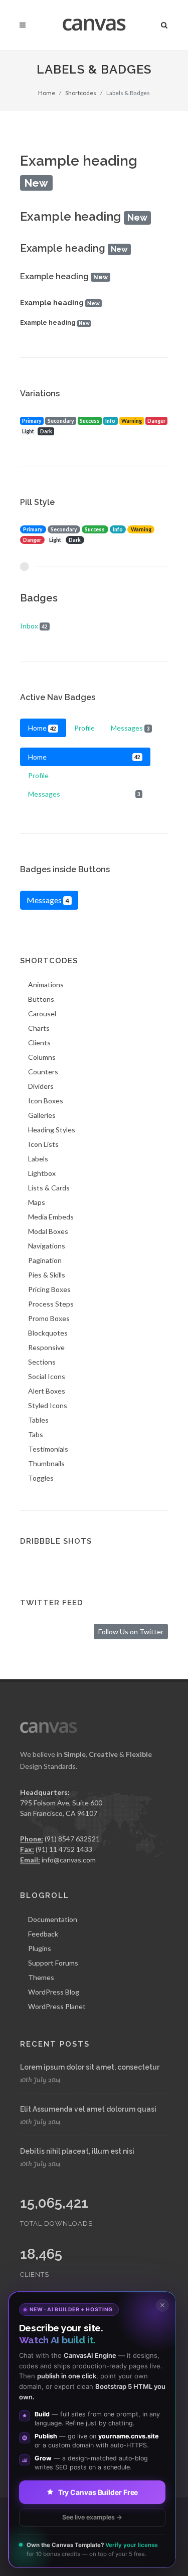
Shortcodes (81, 93)
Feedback (43, 1934)
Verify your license (132, 2545)
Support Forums (53, 1963)
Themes (41, 1977)
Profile (84, 728)
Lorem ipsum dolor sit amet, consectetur (90, 2067)
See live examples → (92, 2517)
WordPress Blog (54, 1992)
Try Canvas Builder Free (98, 2492)
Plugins (40, 1948)
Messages (130, 728)
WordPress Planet (57, 2006)
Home (47, 93)
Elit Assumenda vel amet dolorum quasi (88, 2109)
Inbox (34, 626)
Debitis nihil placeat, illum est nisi (77, 2151)
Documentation (53, 1919)
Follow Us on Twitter (131, 1632)
